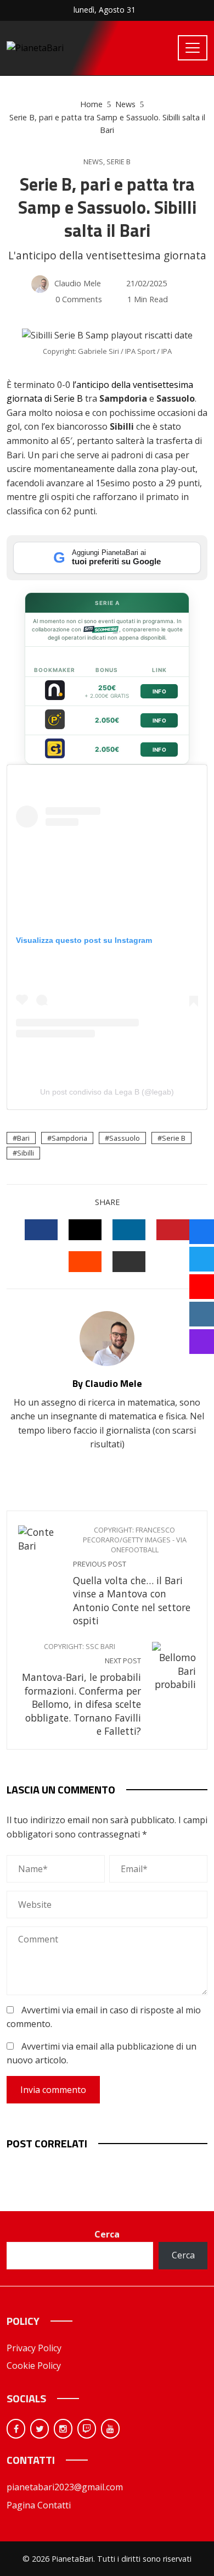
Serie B (119, 162)
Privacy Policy (34, 2348)
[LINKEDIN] (129, 1230)
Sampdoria (69, 1138)
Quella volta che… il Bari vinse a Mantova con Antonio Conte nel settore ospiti (132, 1576)
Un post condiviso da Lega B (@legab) (107, 1092)
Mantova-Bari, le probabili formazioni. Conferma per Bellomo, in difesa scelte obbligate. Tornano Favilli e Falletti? (81, 1690)
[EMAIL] (129, 1262)
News (93, 162)
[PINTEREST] (173, 1230)
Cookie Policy (34, 2366)
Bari (23, 1138)
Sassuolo (125, 1138)
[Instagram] (63, 2429)
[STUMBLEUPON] (85, 1262)
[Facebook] (16, 2429)
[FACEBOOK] (41, 1230)
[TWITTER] (85, 1230)
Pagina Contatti (39, 2505)
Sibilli (26, 1153)
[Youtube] (110, 2429)
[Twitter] (40, 2429)
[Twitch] (87, 2429)
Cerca (107, 2234)
